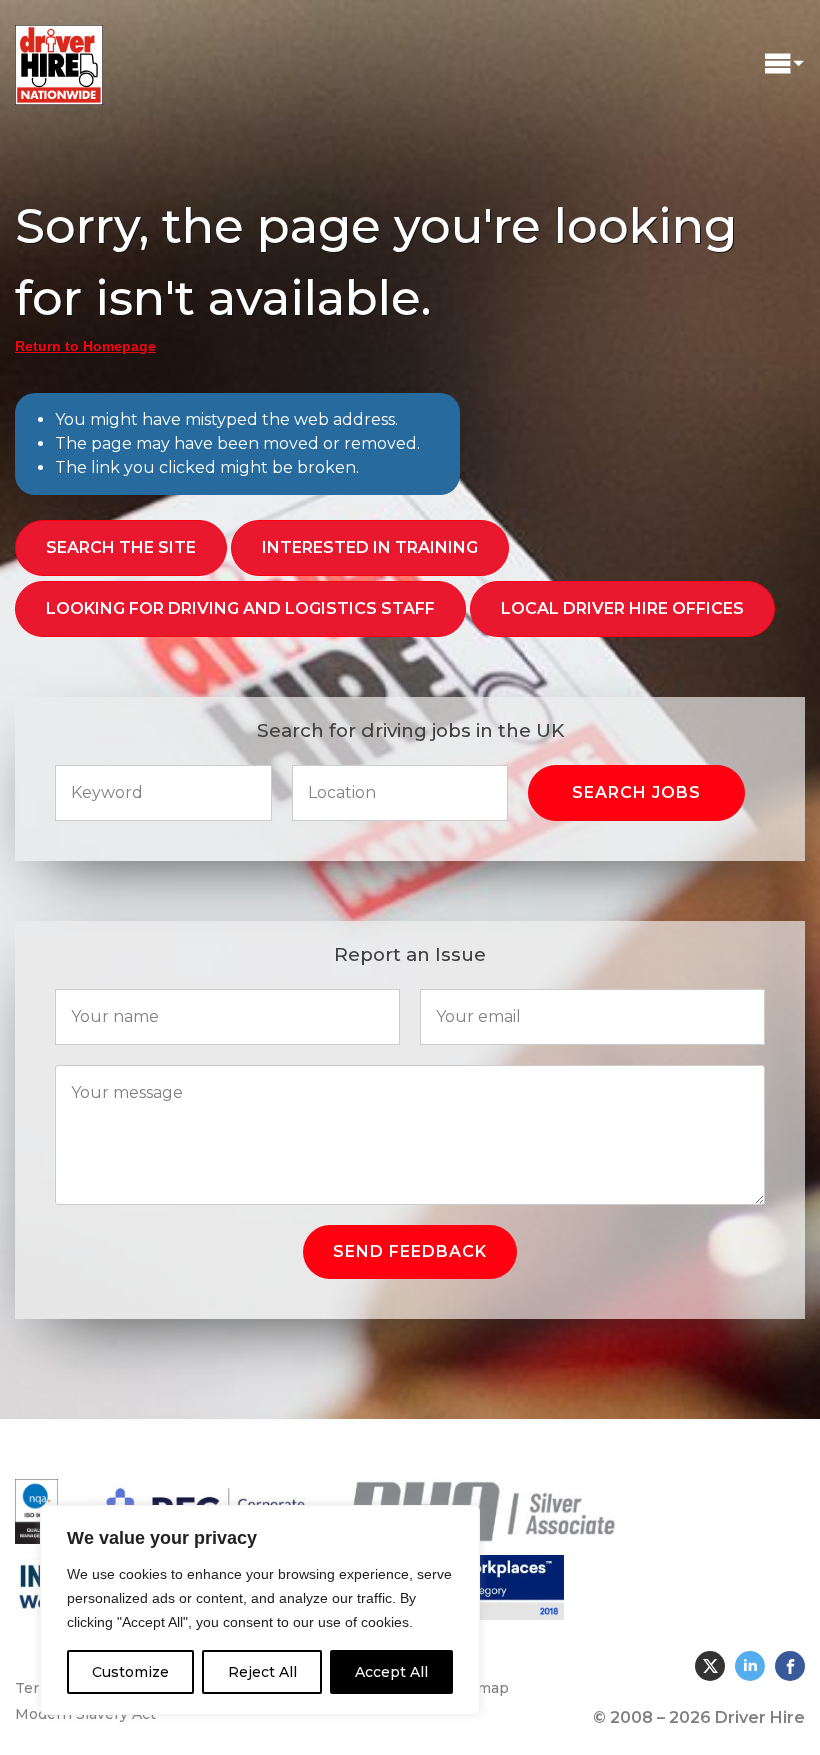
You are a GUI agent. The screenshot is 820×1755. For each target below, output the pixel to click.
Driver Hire (60, 60)
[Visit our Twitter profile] (710, 1666)
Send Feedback (410, 1251)
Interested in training (370, 547)
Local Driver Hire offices (622, 608)
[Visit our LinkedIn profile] (750, 1666)
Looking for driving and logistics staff (240, 608)
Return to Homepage (85, 346)
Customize (130, 1672)
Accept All (391, 1672)
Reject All (262, 1672)
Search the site (121, 547)
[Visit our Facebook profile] (790, 1666)
